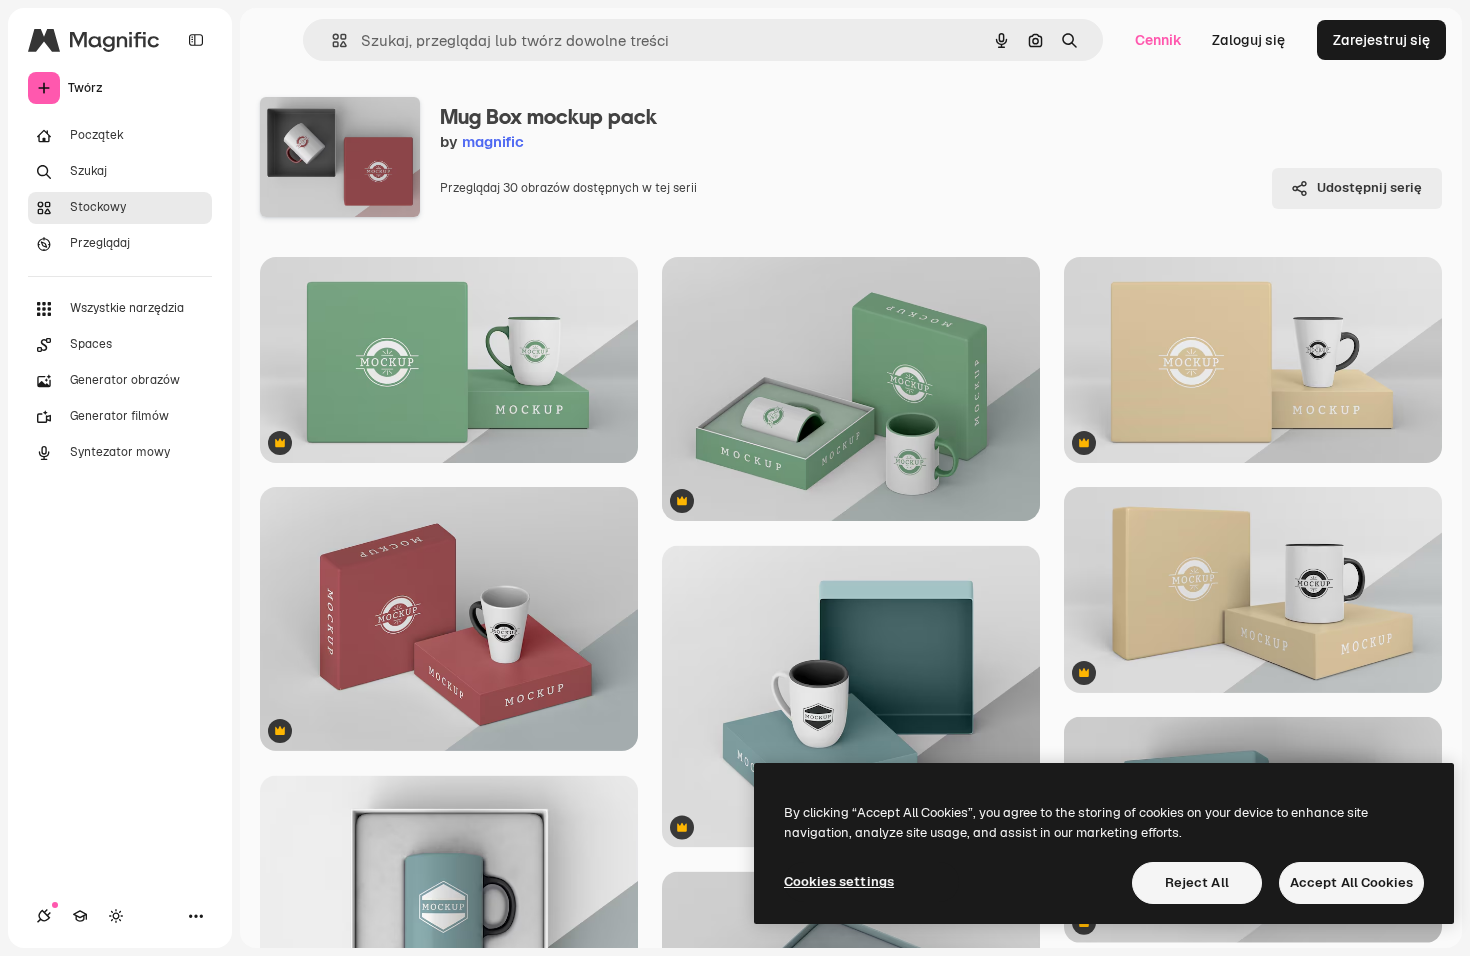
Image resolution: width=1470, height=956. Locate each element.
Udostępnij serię (1369, 187)
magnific (493, 141)
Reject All (1197, 882)
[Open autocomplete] (331, 40)
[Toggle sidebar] (196, 40)
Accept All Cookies (1351, 882)
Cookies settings (839, 881)
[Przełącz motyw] (116, 916)
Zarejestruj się (1381, 40)
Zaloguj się (1248, 40)
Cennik (1158, 40)
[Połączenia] (44, 916)
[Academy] (80, 916)
